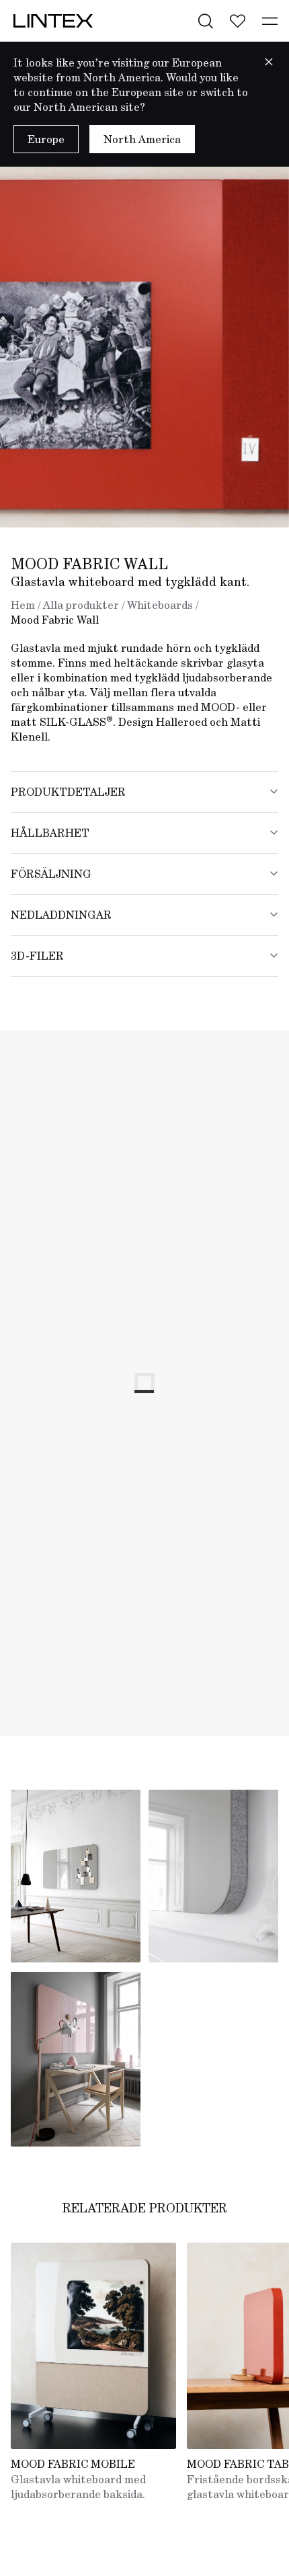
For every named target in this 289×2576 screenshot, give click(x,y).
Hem (23, 605)
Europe (46, 139)
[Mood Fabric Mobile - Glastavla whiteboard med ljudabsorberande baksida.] (93, 2346)
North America (142, 139)
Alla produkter (81, 605)
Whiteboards (160, 605)
